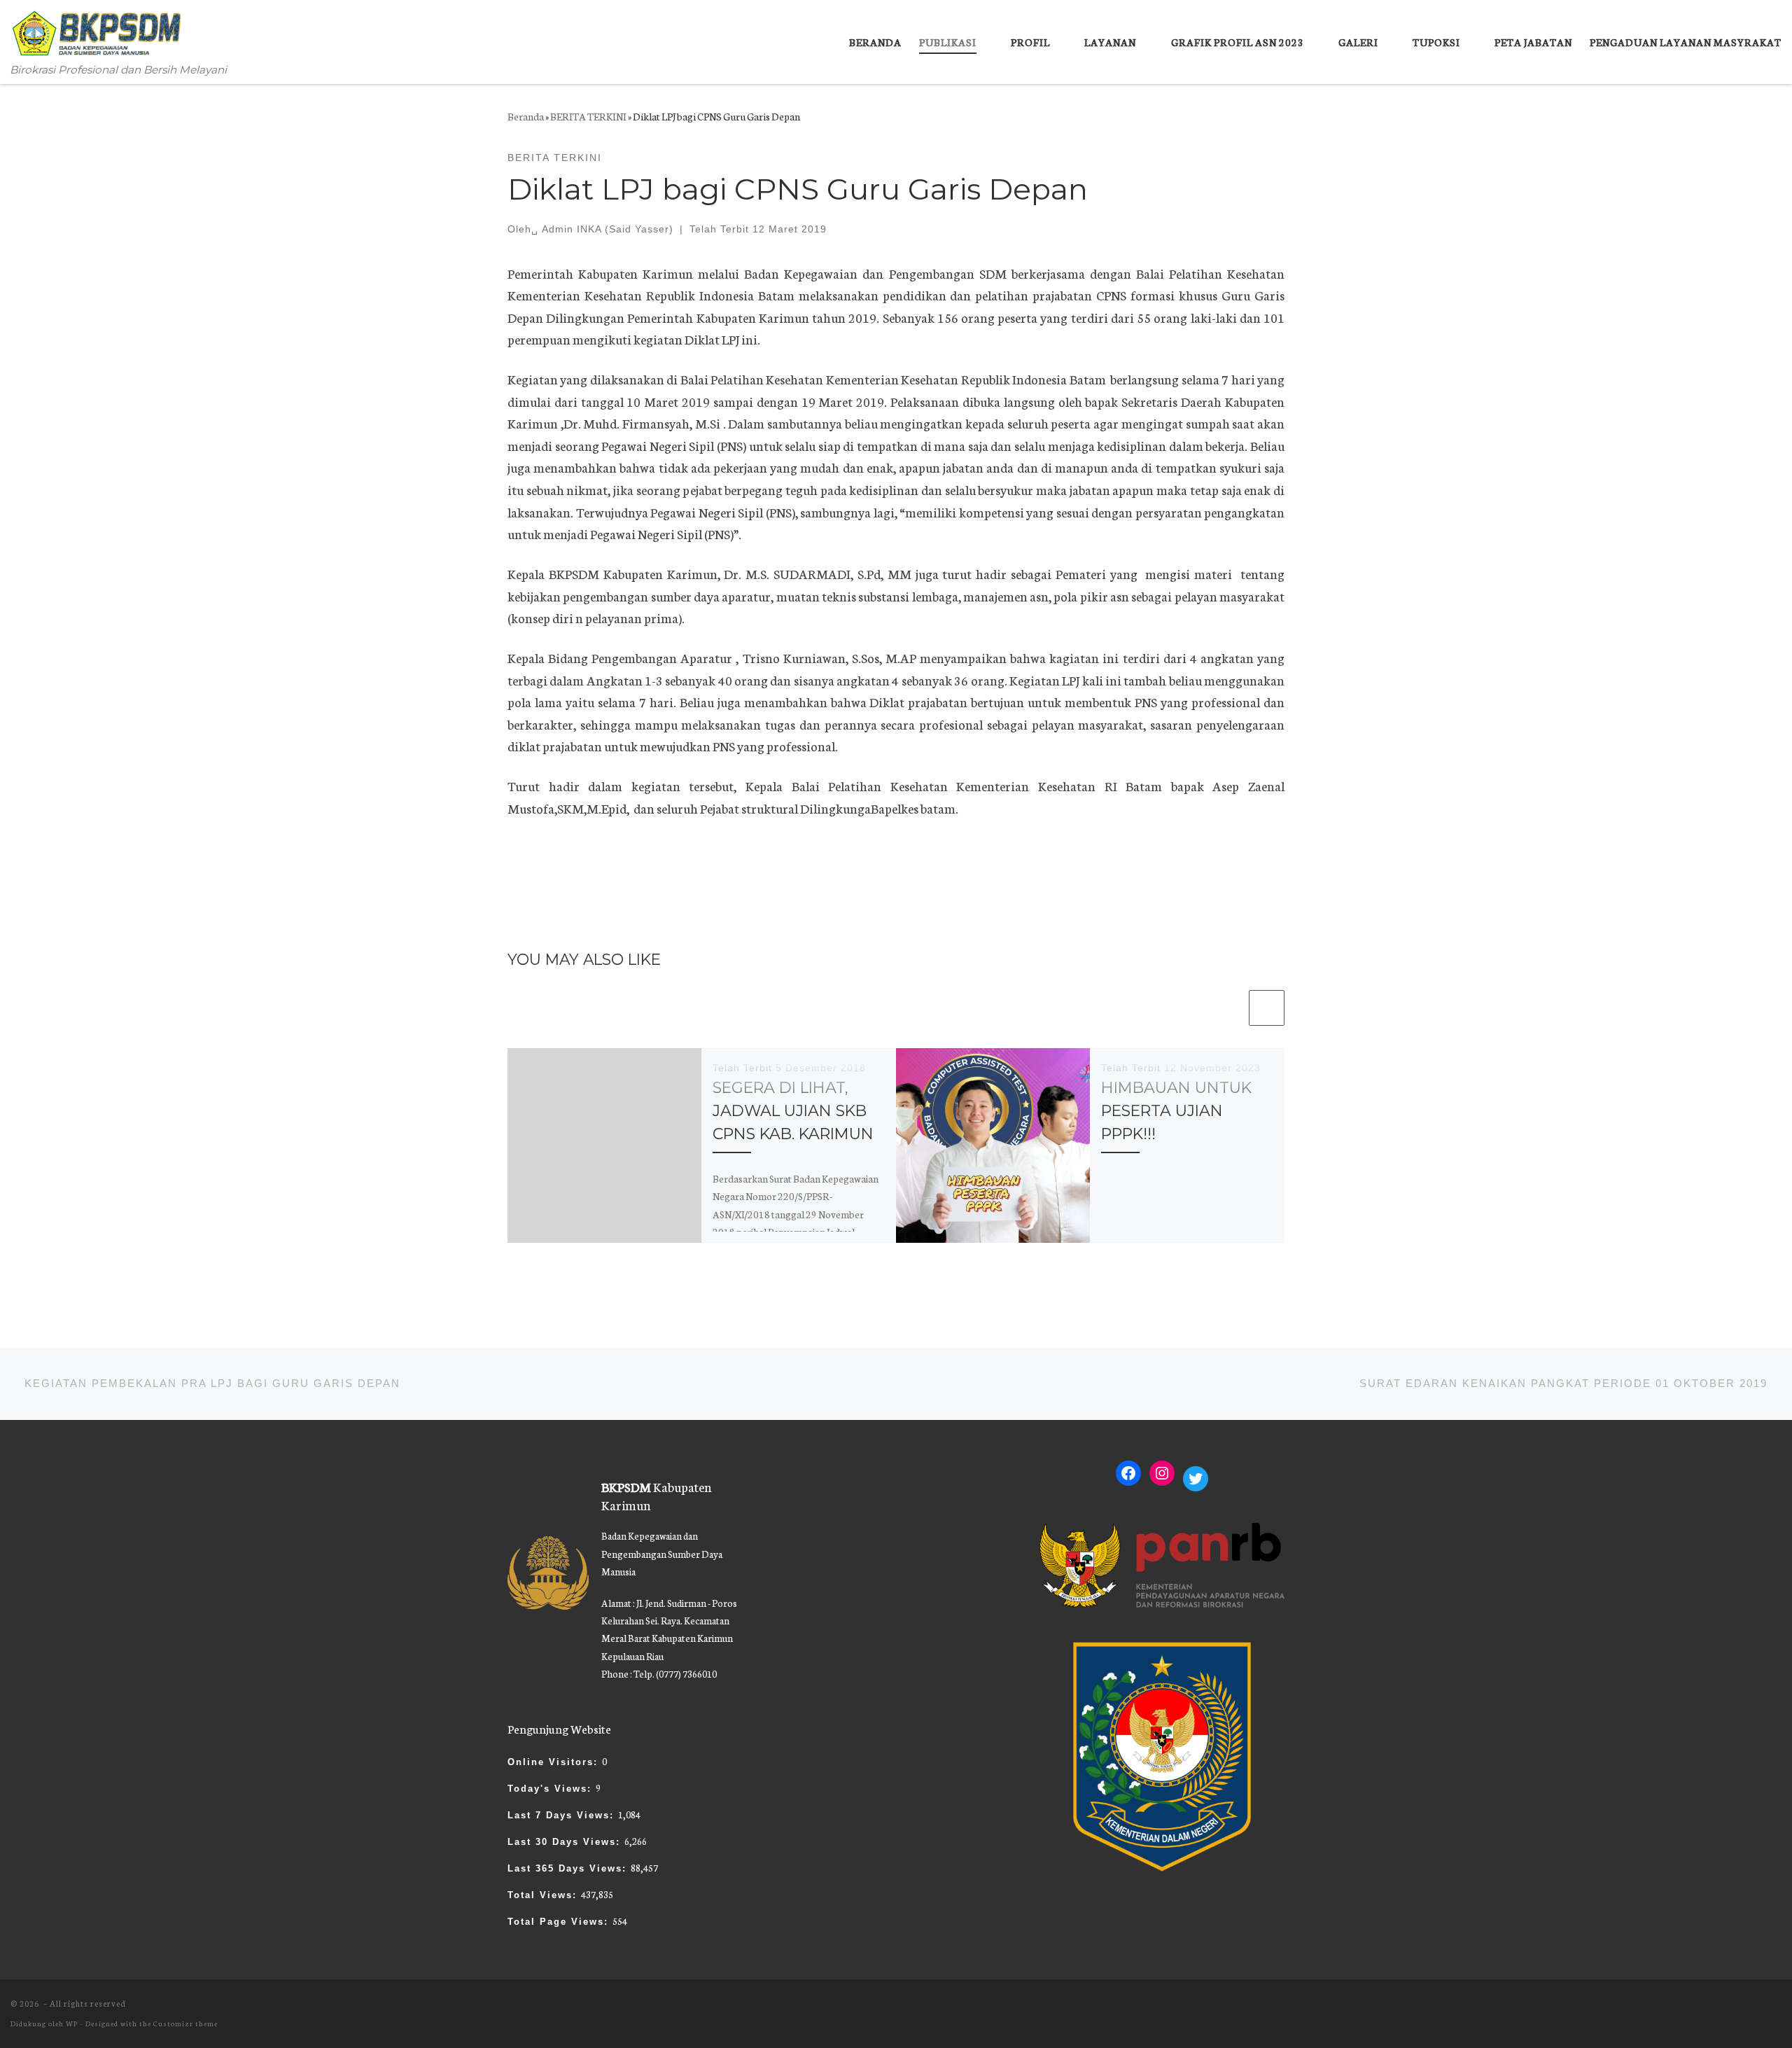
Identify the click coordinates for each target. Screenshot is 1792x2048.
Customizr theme (185, 2023)
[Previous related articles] (1229, 1008)
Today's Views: (552, 1789)
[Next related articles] (1267, 1008)
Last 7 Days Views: (563, 1815)
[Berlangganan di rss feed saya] (1777, 2010)
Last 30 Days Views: (566, 1842)
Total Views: (544, 1895)
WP (72, 2023)
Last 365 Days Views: (569, 1868)
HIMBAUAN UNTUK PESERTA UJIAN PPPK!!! (1176, 1111)
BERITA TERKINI (588, 116)
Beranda (526, 116)
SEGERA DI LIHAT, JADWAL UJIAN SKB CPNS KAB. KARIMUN (793, 1111)
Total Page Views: (560, 1922)
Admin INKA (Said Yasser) (608, 229)
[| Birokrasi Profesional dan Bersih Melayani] (98, 30)
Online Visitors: (555, 1762)
